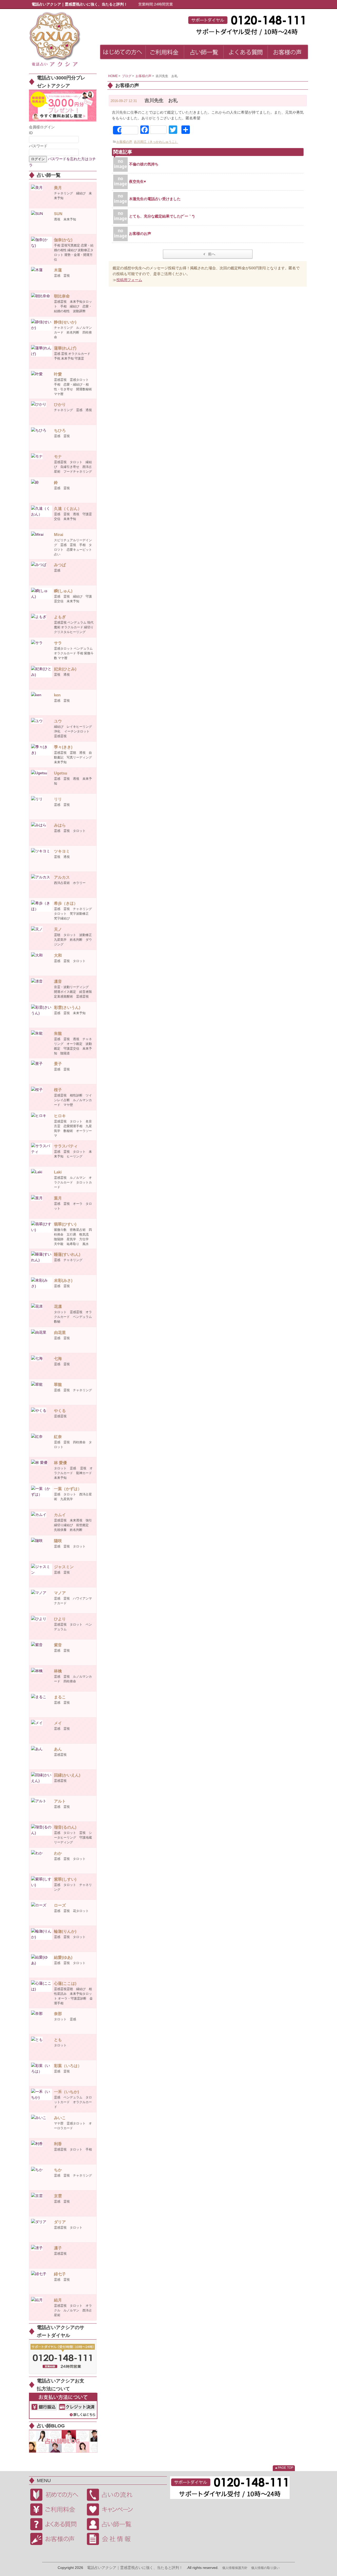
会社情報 (113, 2539)
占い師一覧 (113, 2524)
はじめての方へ (57, 2495)
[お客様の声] (288, 53)
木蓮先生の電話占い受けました (155, 199)
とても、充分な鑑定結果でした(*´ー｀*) (162, 216)
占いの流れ (113, 2495)
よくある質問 (57, 2524)
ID (31, 133)
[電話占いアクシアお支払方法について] (63, 2406)
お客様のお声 (142, 234)
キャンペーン (113, 2509)
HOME (113, 76)
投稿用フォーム (129, 280)
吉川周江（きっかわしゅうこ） (156, 142)
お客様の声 (143, 76)
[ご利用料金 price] (165, 53)
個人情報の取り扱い (265, 2568)
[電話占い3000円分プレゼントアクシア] (63, 105)
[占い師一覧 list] (204, 53)
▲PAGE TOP (284, 2468)
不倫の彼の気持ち (144, 164)
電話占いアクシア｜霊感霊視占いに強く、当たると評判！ (135, 2568)
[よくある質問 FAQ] (246, 53)
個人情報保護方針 (235, 2568)
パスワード (38, 146)
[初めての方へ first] (123, 53)
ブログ (127, 76)
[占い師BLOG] (63, 2441)
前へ (212, 254)
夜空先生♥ (137, 181)
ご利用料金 (57, 2509)
